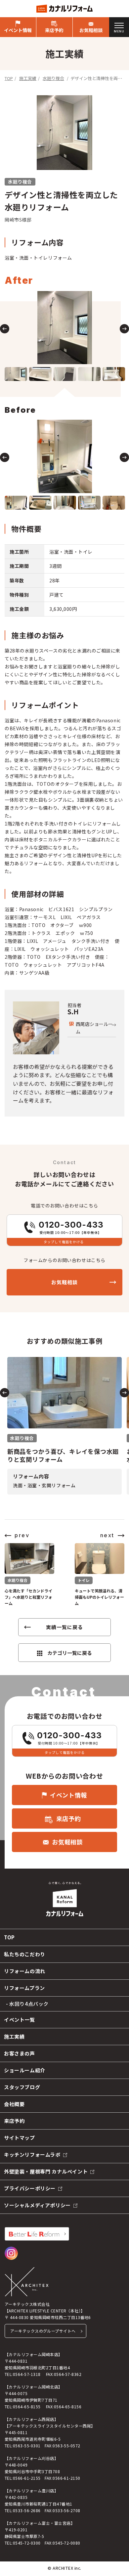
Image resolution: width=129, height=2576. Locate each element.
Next (124, 329)
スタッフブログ (22, 2087)
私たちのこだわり (25, 1954)
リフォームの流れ (25, 1971)
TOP (9, 78)
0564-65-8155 (27, 2407)
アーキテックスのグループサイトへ (43, 2331)
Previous (5, 329)
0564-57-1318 (27, 2374)
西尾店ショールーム (94, 1028)
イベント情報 (18, 30)
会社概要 (14, 2104)
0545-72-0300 (27, 2543)
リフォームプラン (24, 1988)
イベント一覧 (20, 2020)
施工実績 (28, 78)
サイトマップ (20, 2138)
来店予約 (54, 30)
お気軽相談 (91, 30)
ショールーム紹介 (25, 2070)
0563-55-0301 (27, 2446)
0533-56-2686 (27, 2510)
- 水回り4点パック (27, 2004)
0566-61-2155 (27, 2478)
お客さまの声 (20, 2053)
